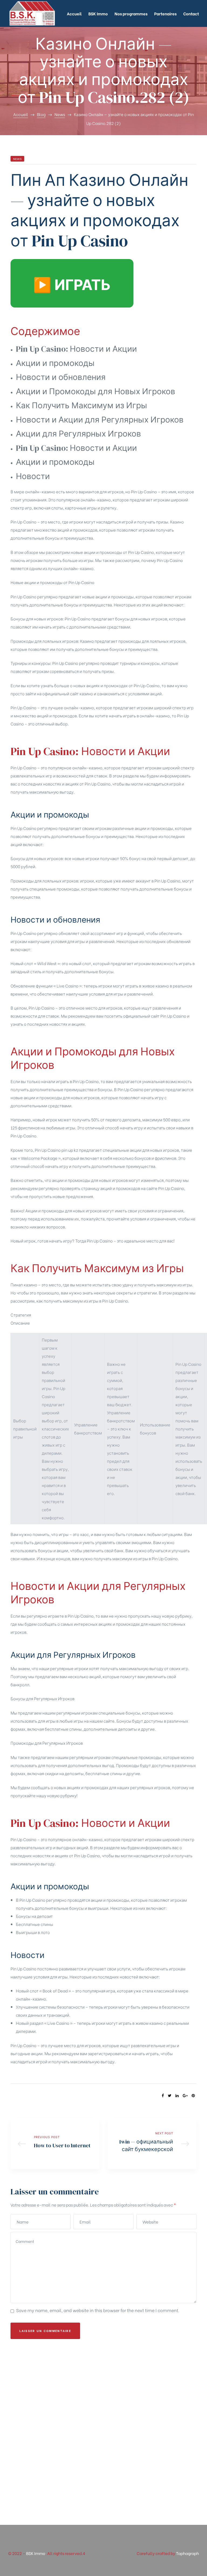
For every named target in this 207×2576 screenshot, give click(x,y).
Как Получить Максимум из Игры (82, 405)
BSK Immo (36, 2553)
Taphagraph (187, 2553)
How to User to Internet (55, 2143)
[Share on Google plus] (185, 2095)
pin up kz (70, 1150)
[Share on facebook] (163, 2095)
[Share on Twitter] (170, 2095)
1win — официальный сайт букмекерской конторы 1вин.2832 (152, 2143)
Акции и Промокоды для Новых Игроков (96, 391)
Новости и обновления (61, 377)
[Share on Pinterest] (193, 2095)
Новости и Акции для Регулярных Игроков (100, 420)
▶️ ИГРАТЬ (72, 283)
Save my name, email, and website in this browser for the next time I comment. (98, 2310)
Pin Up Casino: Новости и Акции (76, 349)
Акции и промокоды (55, 363)
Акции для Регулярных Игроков (78, 434)
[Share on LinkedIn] (177, 2095)
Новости (33, 476)
